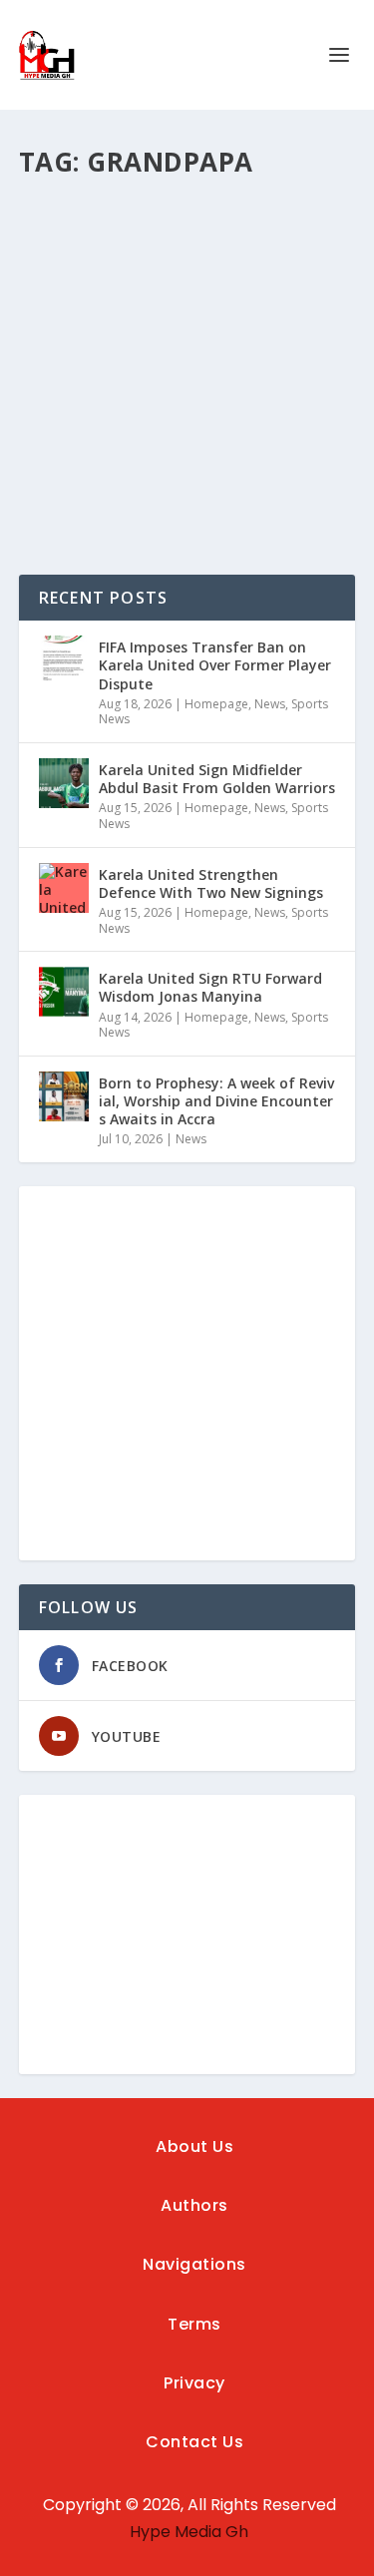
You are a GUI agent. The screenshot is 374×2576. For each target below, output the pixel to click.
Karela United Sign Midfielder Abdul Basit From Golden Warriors (217, 779)
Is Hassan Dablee (105, 340)
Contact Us (194, 2442)
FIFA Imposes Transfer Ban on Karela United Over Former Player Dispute (215, 665)
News (270, 704)
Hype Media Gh (189, 2532)
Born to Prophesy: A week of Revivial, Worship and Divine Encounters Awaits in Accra (216, 1101)
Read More (91, 487)
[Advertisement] (187, 1373)
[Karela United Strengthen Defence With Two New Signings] (64, 888)
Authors (194, 2205)
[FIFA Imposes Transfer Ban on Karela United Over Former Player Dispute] (64, 660)
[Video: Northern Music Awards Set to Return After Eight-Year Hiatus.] (187, 215)
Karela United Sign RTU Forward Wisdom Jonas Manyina (210, 987)
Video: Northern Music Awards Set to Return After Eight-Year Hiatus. (183, 289)
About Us (194, 2147)
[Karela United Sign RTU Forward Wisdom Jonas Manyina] (64, 992)
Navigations (194, 2264)
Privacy (194, 2383)
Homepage (216, 704)
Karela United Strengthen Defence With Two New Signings (211, 883)
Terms (194, 2324)
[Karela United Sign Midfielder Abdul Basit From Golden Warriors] (64, 783)
